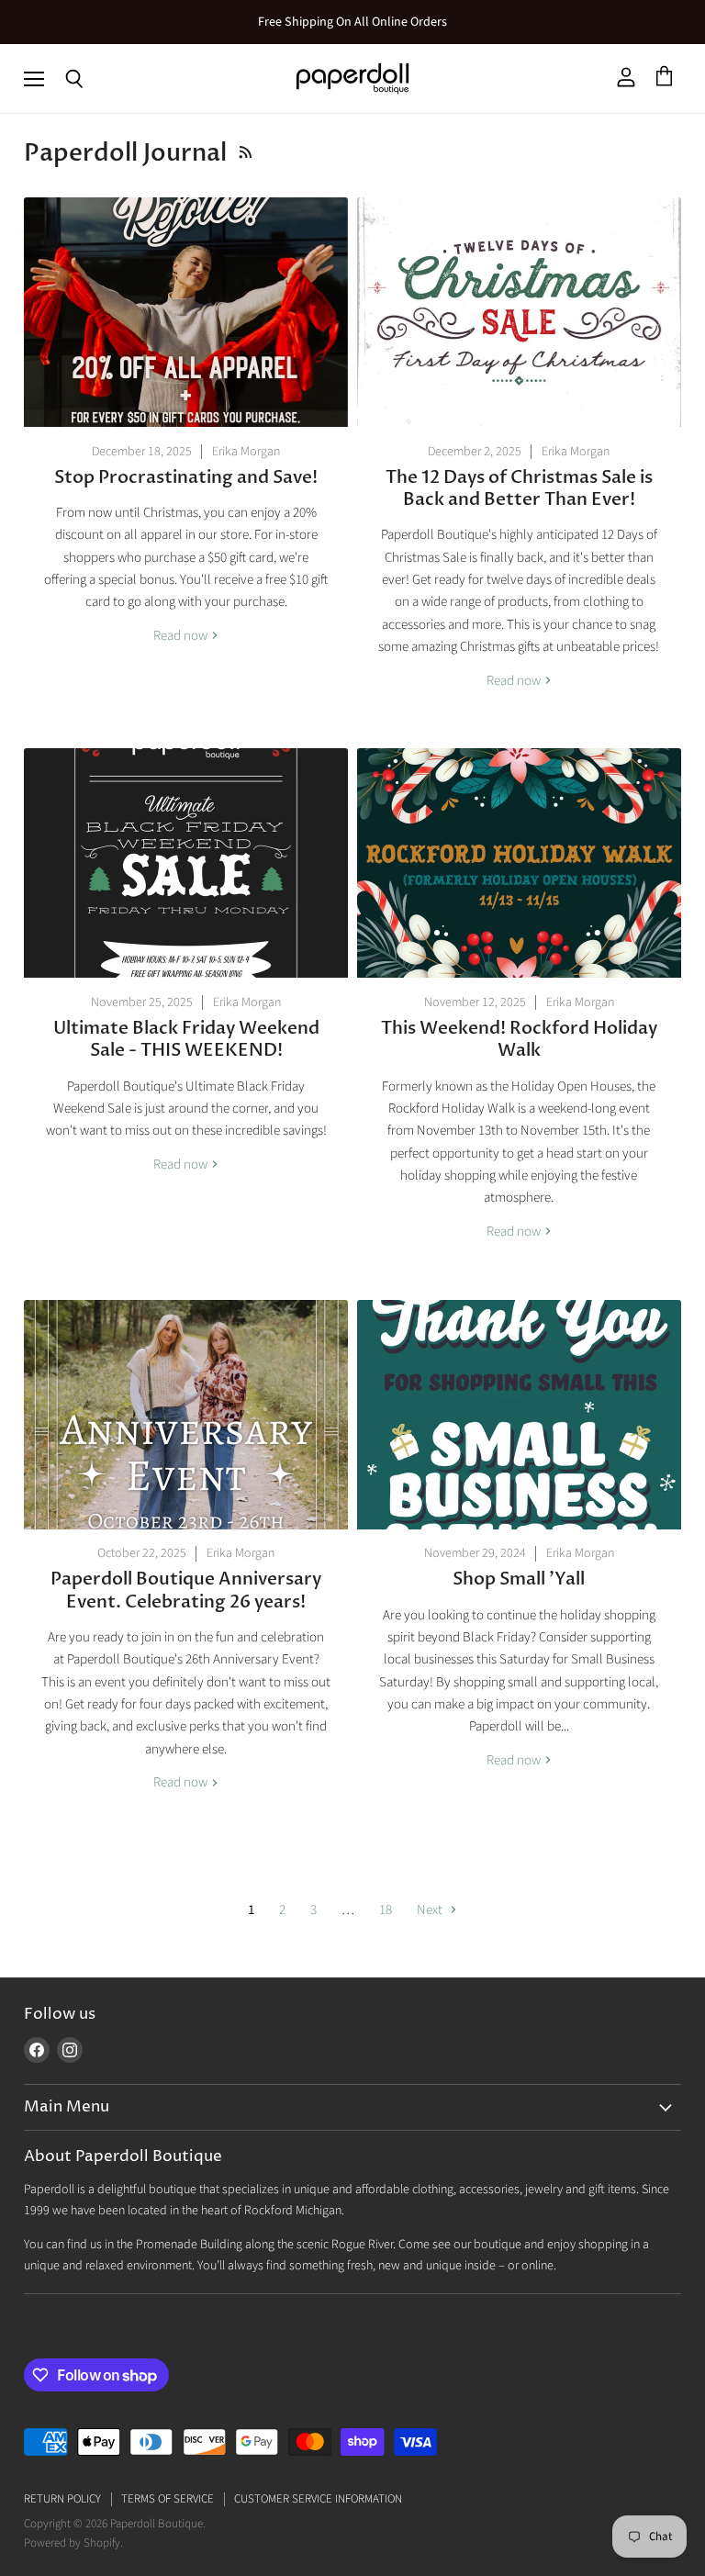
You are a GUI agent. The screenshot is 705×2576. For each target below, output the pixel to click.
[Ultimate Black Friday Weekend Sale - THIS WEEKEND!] (186, 863)
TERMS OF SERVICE (168, 2499)
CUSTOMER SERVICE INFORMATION (318, 2499)
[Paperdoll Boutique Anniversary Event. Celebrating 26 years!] (186, 1415)
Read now (182, 636)
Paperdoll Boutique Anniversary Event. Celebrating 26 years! (186, 1590)
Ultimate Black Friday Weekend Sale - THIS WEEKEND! (186, 1039)
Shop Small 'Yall (519, 1579)
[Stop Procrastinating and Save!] (186, 312)
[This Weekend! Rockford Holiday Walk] (519, 863)
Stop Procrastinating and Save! (186, 477)
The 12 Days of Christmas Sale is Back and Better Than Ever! (519, 488)
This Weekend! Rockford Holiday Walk (519, 1039)
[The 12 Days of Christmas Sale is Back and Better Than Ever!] (519, 312)
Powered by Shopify (72, 2543)
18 (386, 1910)
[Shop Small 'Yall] (519, 1415)
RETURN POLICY (62, 2499)
